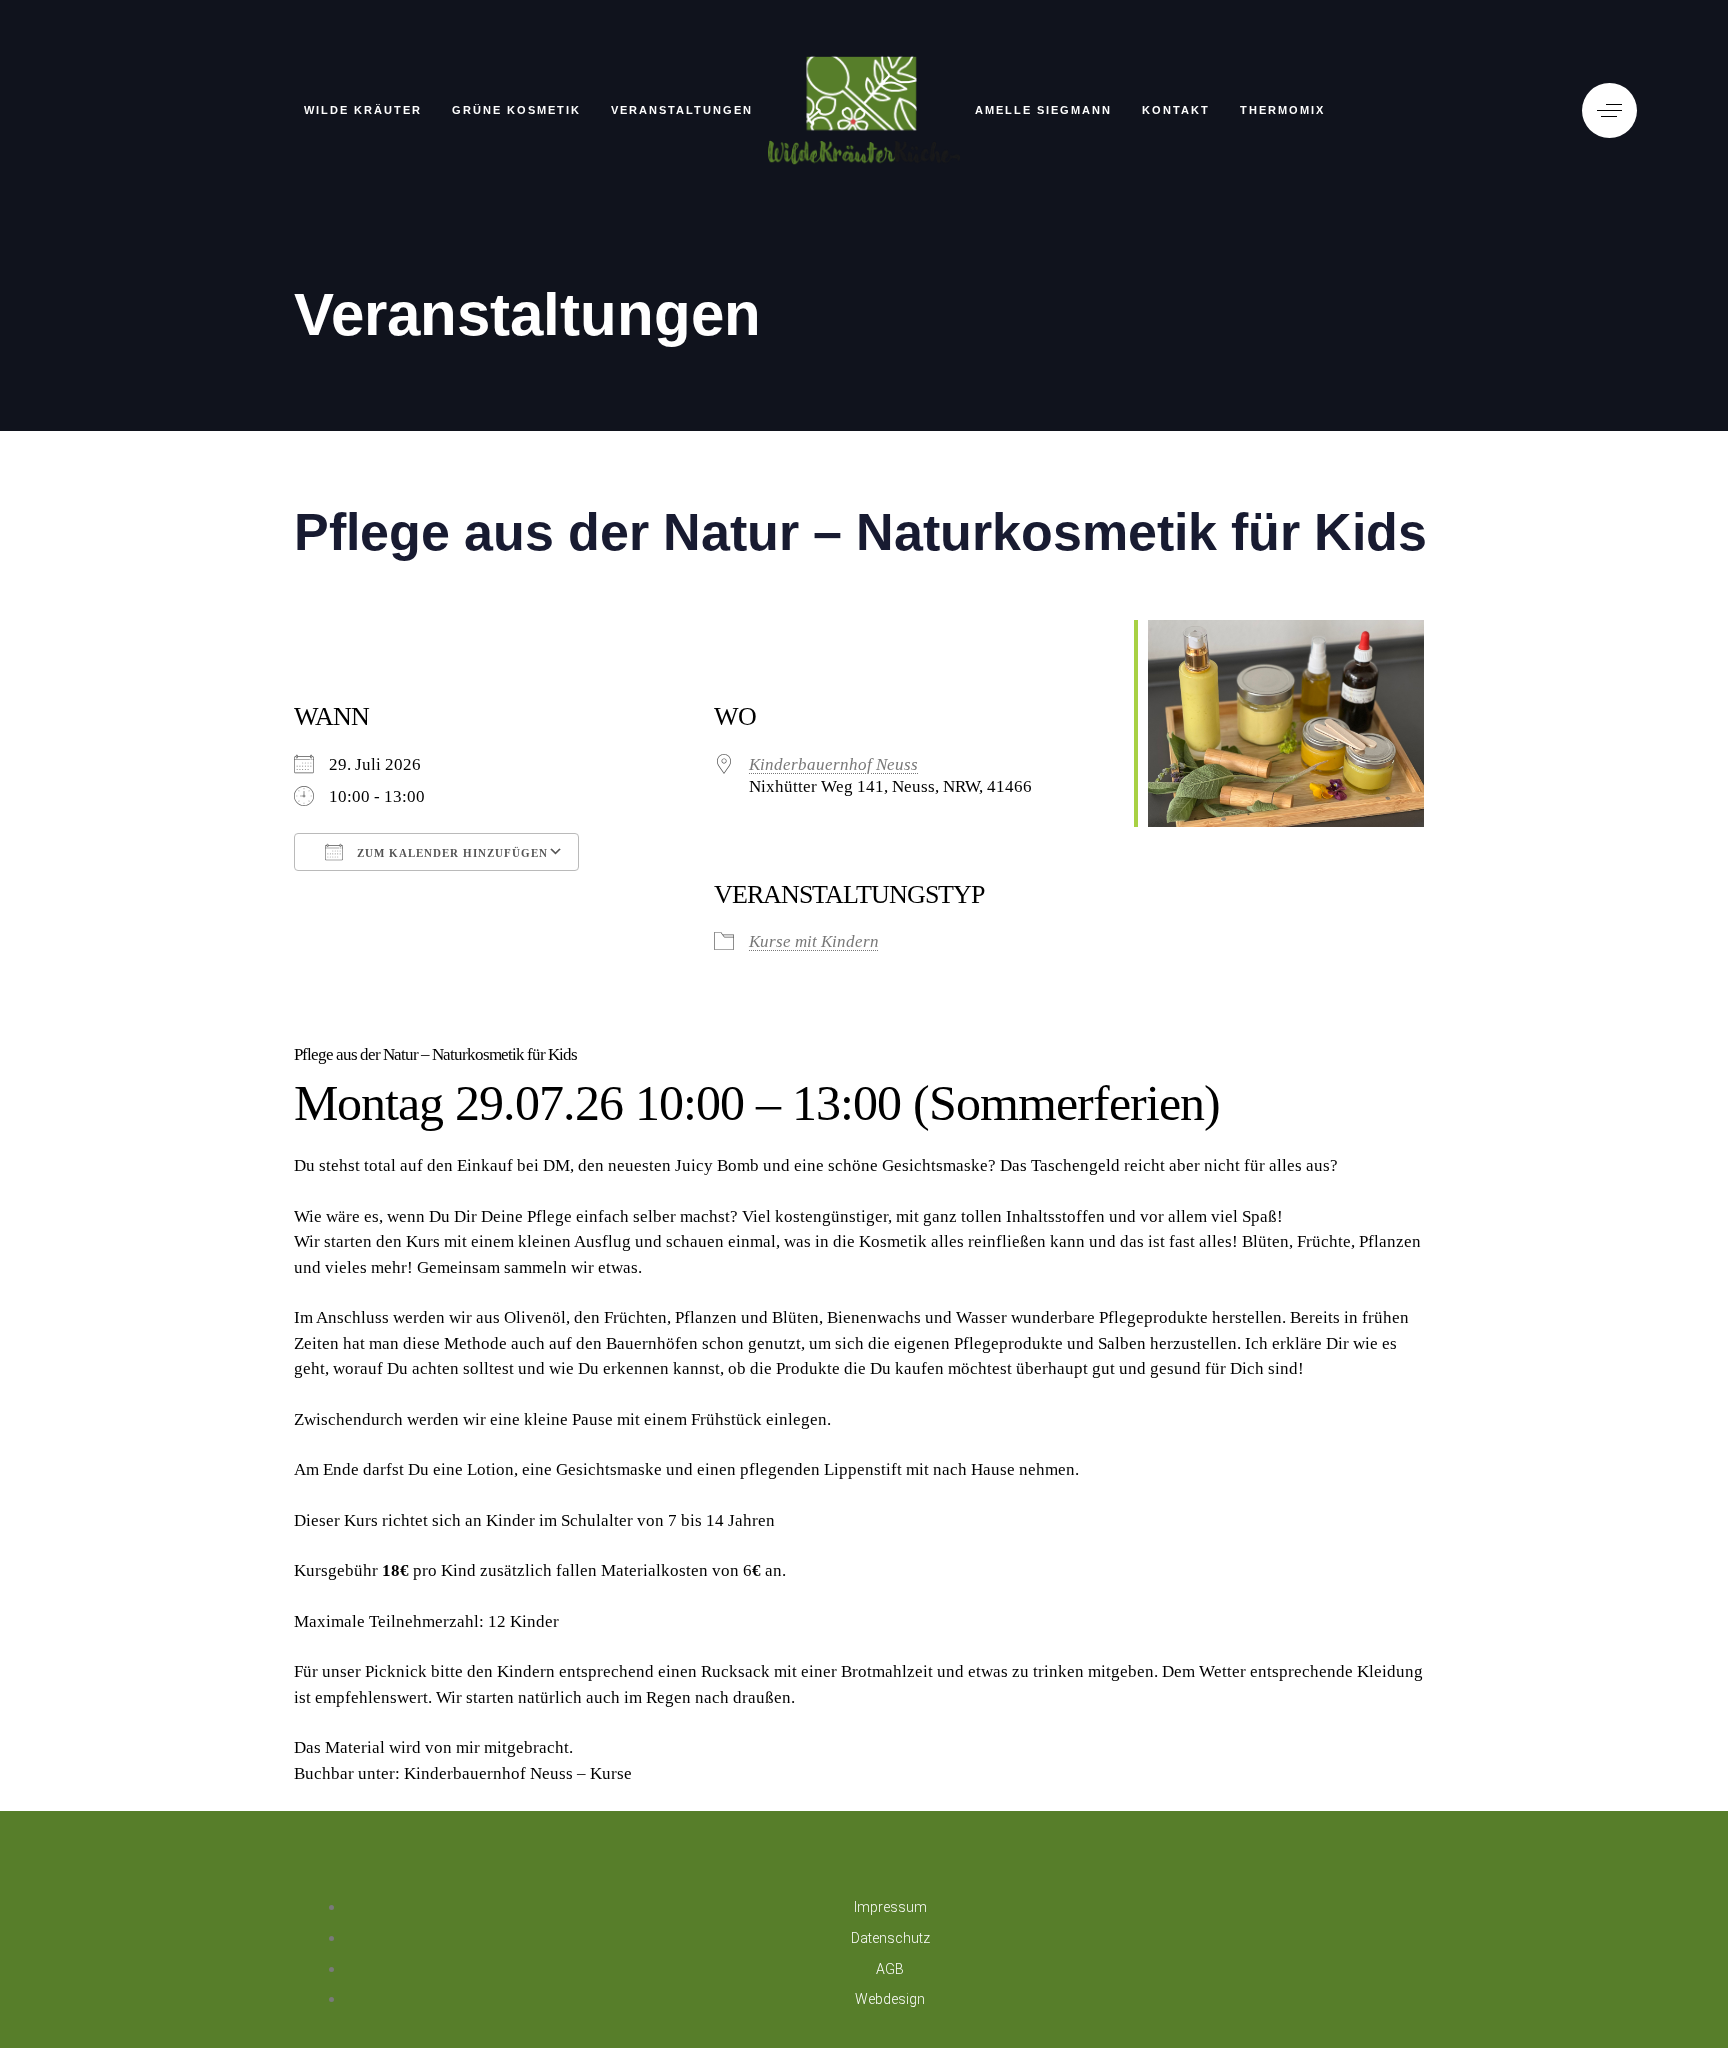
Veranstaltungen (682, 110)
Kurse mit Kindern (814, 941)
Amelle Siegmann (1043, 110)
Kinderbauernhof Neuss (833, 764)
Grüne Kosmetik (516, 110)
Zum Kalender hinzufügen (450, 853)
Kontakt (1176, 110)
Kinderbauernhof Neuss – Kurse (518, 1773)
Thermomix (1282, 110)
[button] (1609, 110)
